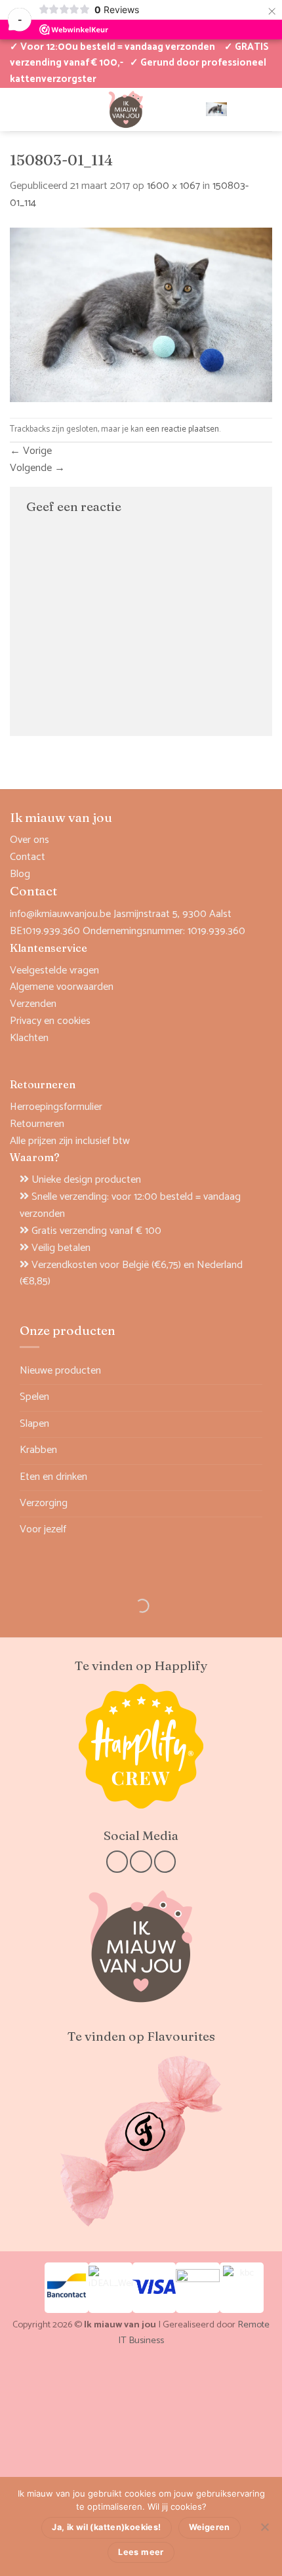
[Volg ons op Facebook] (117, 1861)
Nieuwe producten (60, 1371)
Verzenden (33, 1004)
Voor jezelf (43, 1529)
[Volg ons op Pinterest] (165, 1861)
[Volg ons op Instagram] (141, 1861)
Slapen (34, 1424)
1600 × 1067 (173, 186)
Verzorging (44, 1503)
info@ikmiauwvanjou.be (60, 914)
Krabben (38, 1450)
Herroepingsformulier (56, 1107)
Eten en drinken (53, 1477)
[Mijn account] (16, 109)
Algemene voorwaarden (62, 987)
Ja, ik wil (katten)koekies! (106, 2527)
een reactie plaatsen (182, 429)
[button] (216, 109)
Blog (20, 874)
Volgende (37, 468)
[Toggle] (254, 1398)
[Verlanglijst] (39, 109)
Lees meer (141, 2552)
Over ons (30, 840)
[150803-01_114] (141, 315)
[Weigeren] (264, 2531)
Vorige (31, 451)
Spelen (34, 1397)
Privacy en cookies (50, 1021)
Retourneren (37, 1124)
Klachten (29, 1038)
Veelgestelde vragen (54, 971)
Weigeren (210, 2527)
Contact (28, 857)
